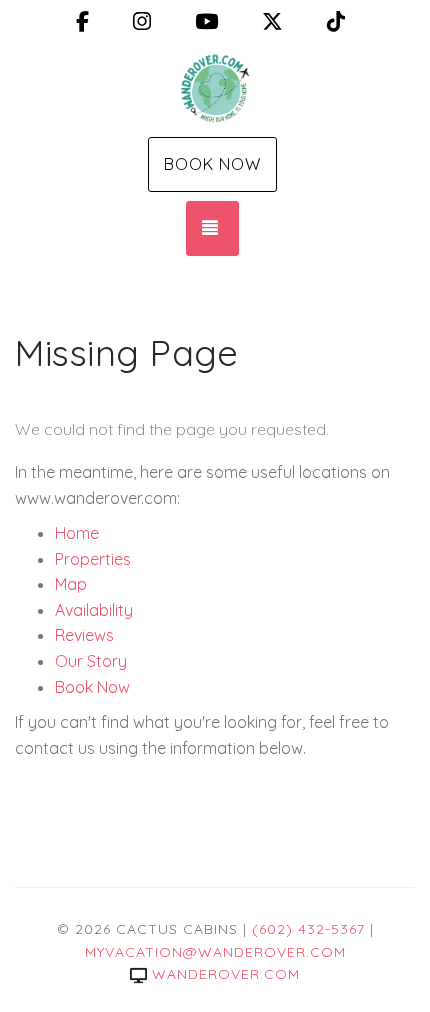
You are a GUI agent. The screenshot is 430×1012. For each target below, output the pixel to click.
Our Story (91, 661)
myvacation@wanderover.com (215, 952)
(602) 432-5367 (308, 929)
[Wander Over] (215, 88)
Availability (94, 610)
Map (71, 584)
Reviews (84, 635)
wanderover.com (226, 974)
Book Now (212, 164)
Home (77, 533)
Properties (93, 559)
